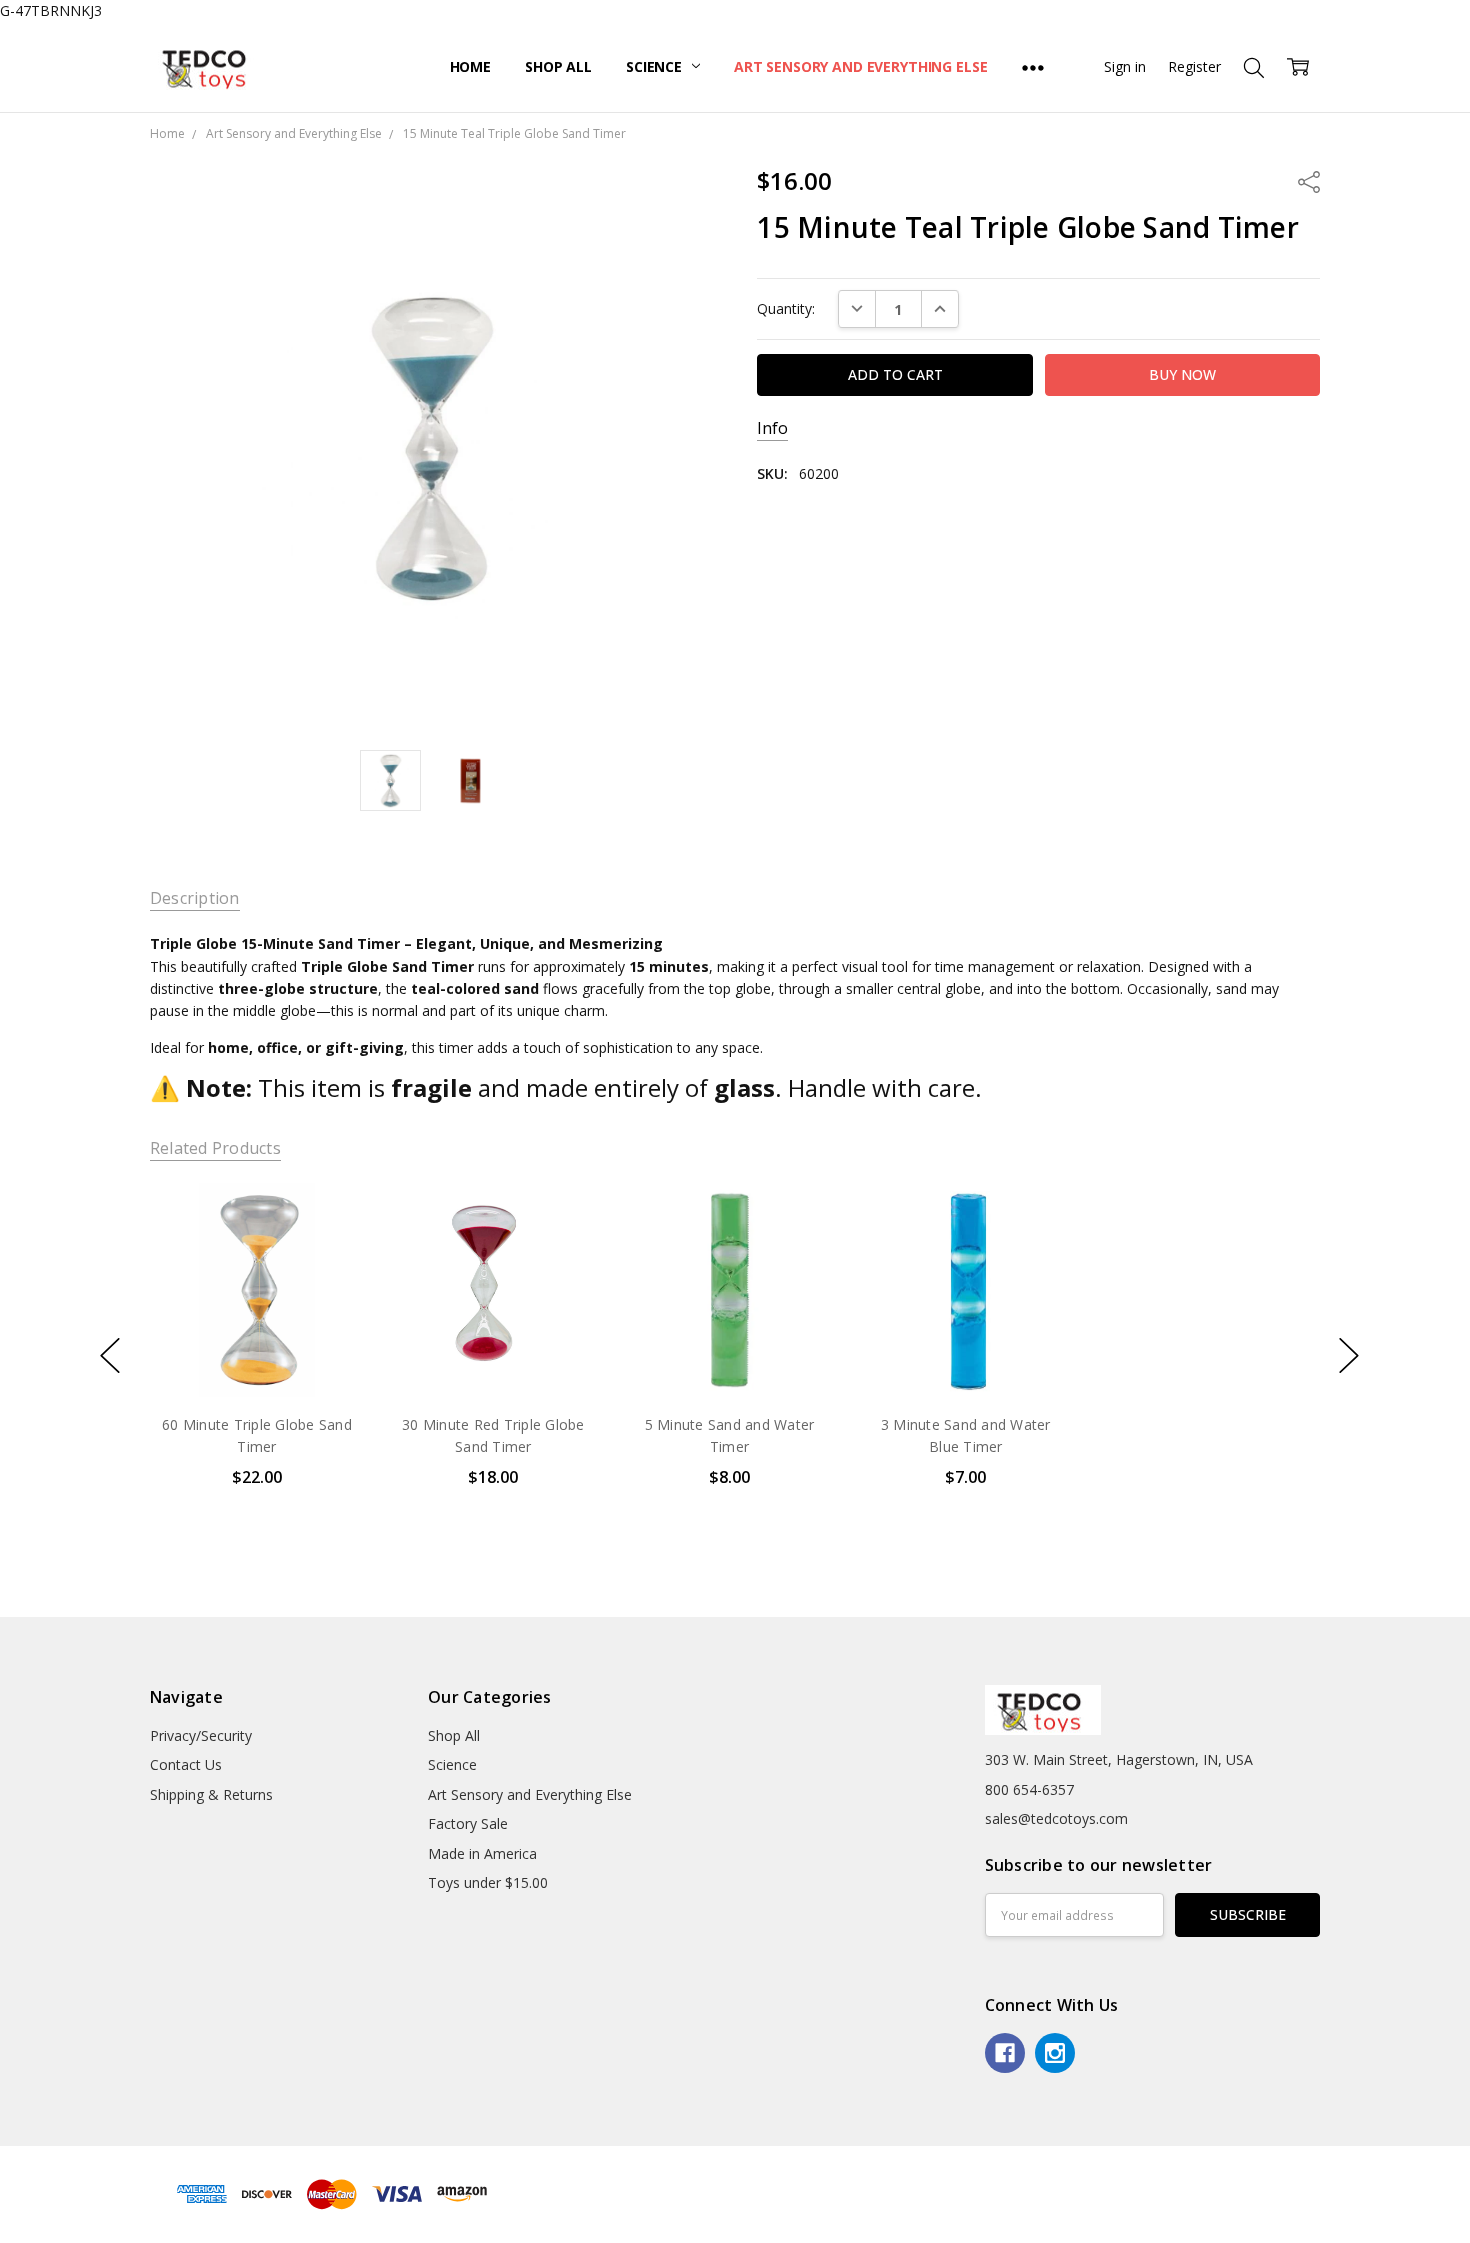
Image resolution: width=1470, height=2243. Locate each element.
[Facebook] (1005, 2053)
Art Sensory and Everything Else (861, 66)
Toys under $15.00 (488, 1882)
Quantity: (786, 308)
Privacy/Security (201, 1735)
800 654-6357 (1029, 1789)
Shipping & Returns (211, 1794)
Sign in (1125, 66)
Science (656, 66)
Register (1194, 66)
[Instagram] (1055, 2053)
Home (470, 66)
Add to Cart (256, 1311)
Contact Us (186, 1764)
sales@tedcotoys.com (1056, 1818)
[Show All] (1033, 67)
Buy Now (256, 1355)
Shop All (558, 66)
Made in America (482, 1853)
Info (772, 428)
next (1349, 1356)
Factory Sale (468, 1823)
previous (110, 1356)
